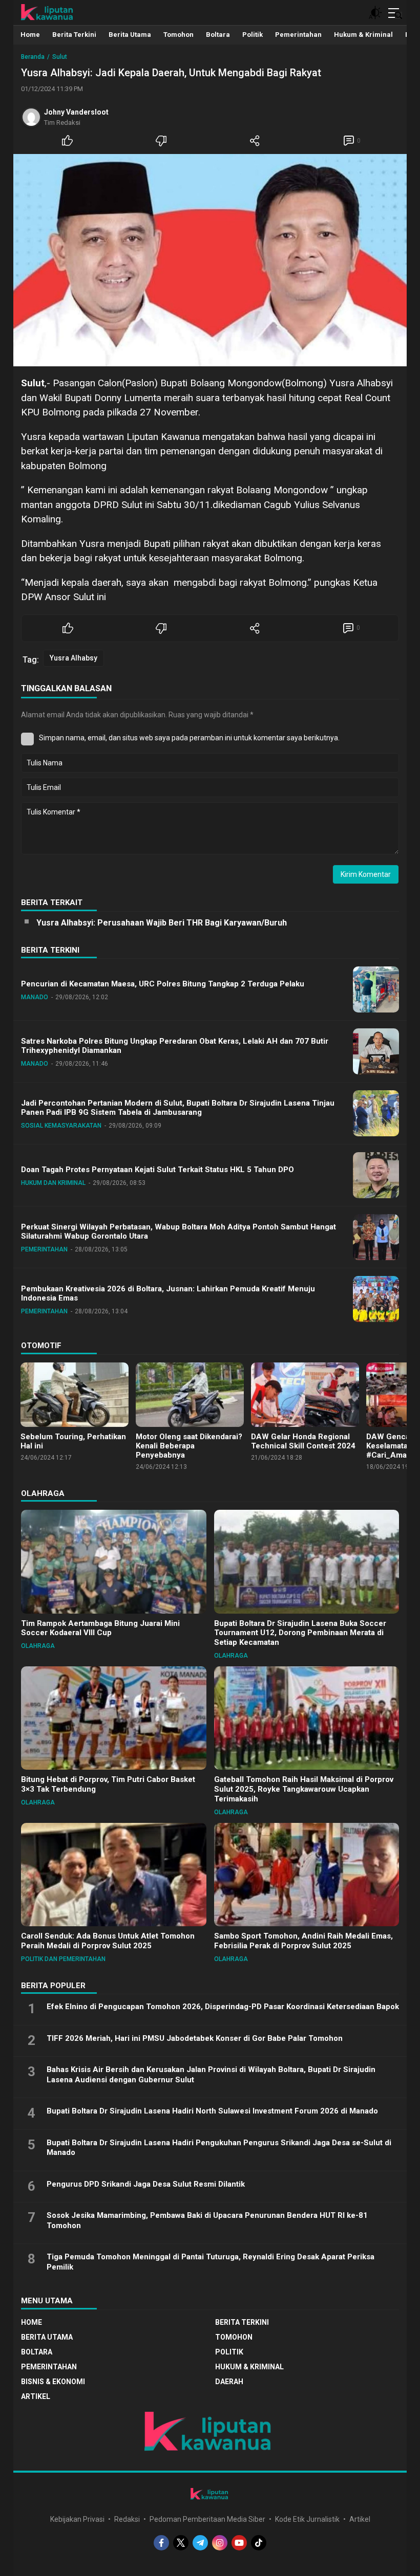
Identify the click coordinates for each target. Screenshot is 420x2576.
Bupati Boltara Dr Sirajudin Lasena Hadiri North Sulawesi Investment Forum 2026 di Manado (212, 2111)
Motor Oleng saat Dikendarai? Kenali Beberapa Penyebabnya (189, 1446)
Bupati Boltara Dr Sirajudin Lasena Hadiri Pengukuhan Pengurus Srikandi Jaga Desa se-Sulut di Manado (219, 2148)
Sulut (60, 57)
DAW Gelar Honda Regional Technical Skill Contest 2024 (303, 1441)
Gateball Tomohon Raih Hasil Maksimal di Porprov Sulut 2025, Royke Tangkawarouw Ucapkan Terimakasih (304, 1789)
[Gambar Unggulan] (210, 260)
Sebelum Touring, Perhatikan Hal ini (73, 1441)
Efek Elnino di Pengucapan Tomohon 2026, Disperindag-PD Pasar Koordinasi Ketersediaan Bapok (223, 2007)
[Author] (31, 117)
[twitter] (181, 2543)
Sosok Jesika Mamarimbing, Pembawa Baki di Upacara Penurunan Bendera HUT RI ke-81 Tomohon (207, 2220)
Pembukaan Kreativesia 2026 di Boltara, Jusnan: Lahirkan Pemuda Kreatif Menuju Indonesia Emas (168, 1294)
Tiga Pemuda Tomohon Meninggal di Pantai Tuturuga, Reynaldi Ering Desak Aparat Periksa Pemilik (211, 2262)
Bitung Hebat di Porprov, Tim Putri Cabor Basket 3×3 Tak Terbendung (108, 1784)
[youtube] (239, 2543)
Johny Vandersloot (76, 112)
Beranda (33, 57)
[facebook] (161, 2543)
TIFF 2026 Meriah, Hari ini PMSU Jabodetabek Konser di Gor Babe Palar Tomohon (195, 2038)
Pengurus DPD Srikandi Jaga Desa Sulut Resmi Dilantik (146, 2184)
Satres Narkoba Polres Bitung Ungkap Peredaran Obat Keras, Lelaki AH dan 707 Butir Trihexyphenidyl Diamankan (175, 1046)
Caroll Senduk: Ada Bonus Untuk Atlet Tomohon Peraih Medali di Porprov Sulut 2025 (108, 1941)
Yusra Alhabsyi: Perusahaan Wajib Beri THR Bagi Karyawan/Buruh (162, 923)
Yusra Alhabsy (73, 658)
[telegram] (200, 2543)
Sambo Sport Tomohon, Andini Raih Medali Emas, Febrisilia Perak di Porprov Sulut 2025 (303, 1941)
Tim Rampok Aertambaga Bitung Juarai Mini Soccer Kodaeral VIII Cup (100, 1628)
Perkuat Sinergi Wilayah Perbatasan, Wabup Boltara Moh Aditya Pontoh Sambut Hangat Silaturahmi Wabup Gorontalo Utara (178, 1232)
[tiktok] (259, 2543)
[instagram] (220, 2543)
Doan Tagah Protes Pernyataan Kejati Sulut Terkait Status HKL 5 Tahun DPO (157, 1170)
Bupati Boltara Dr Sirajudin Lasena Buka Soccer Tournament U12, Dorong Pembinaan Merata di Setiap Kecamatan (300, 1633)
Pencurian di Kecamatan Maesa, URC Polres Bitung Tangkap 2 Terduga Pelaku (163, 984)
